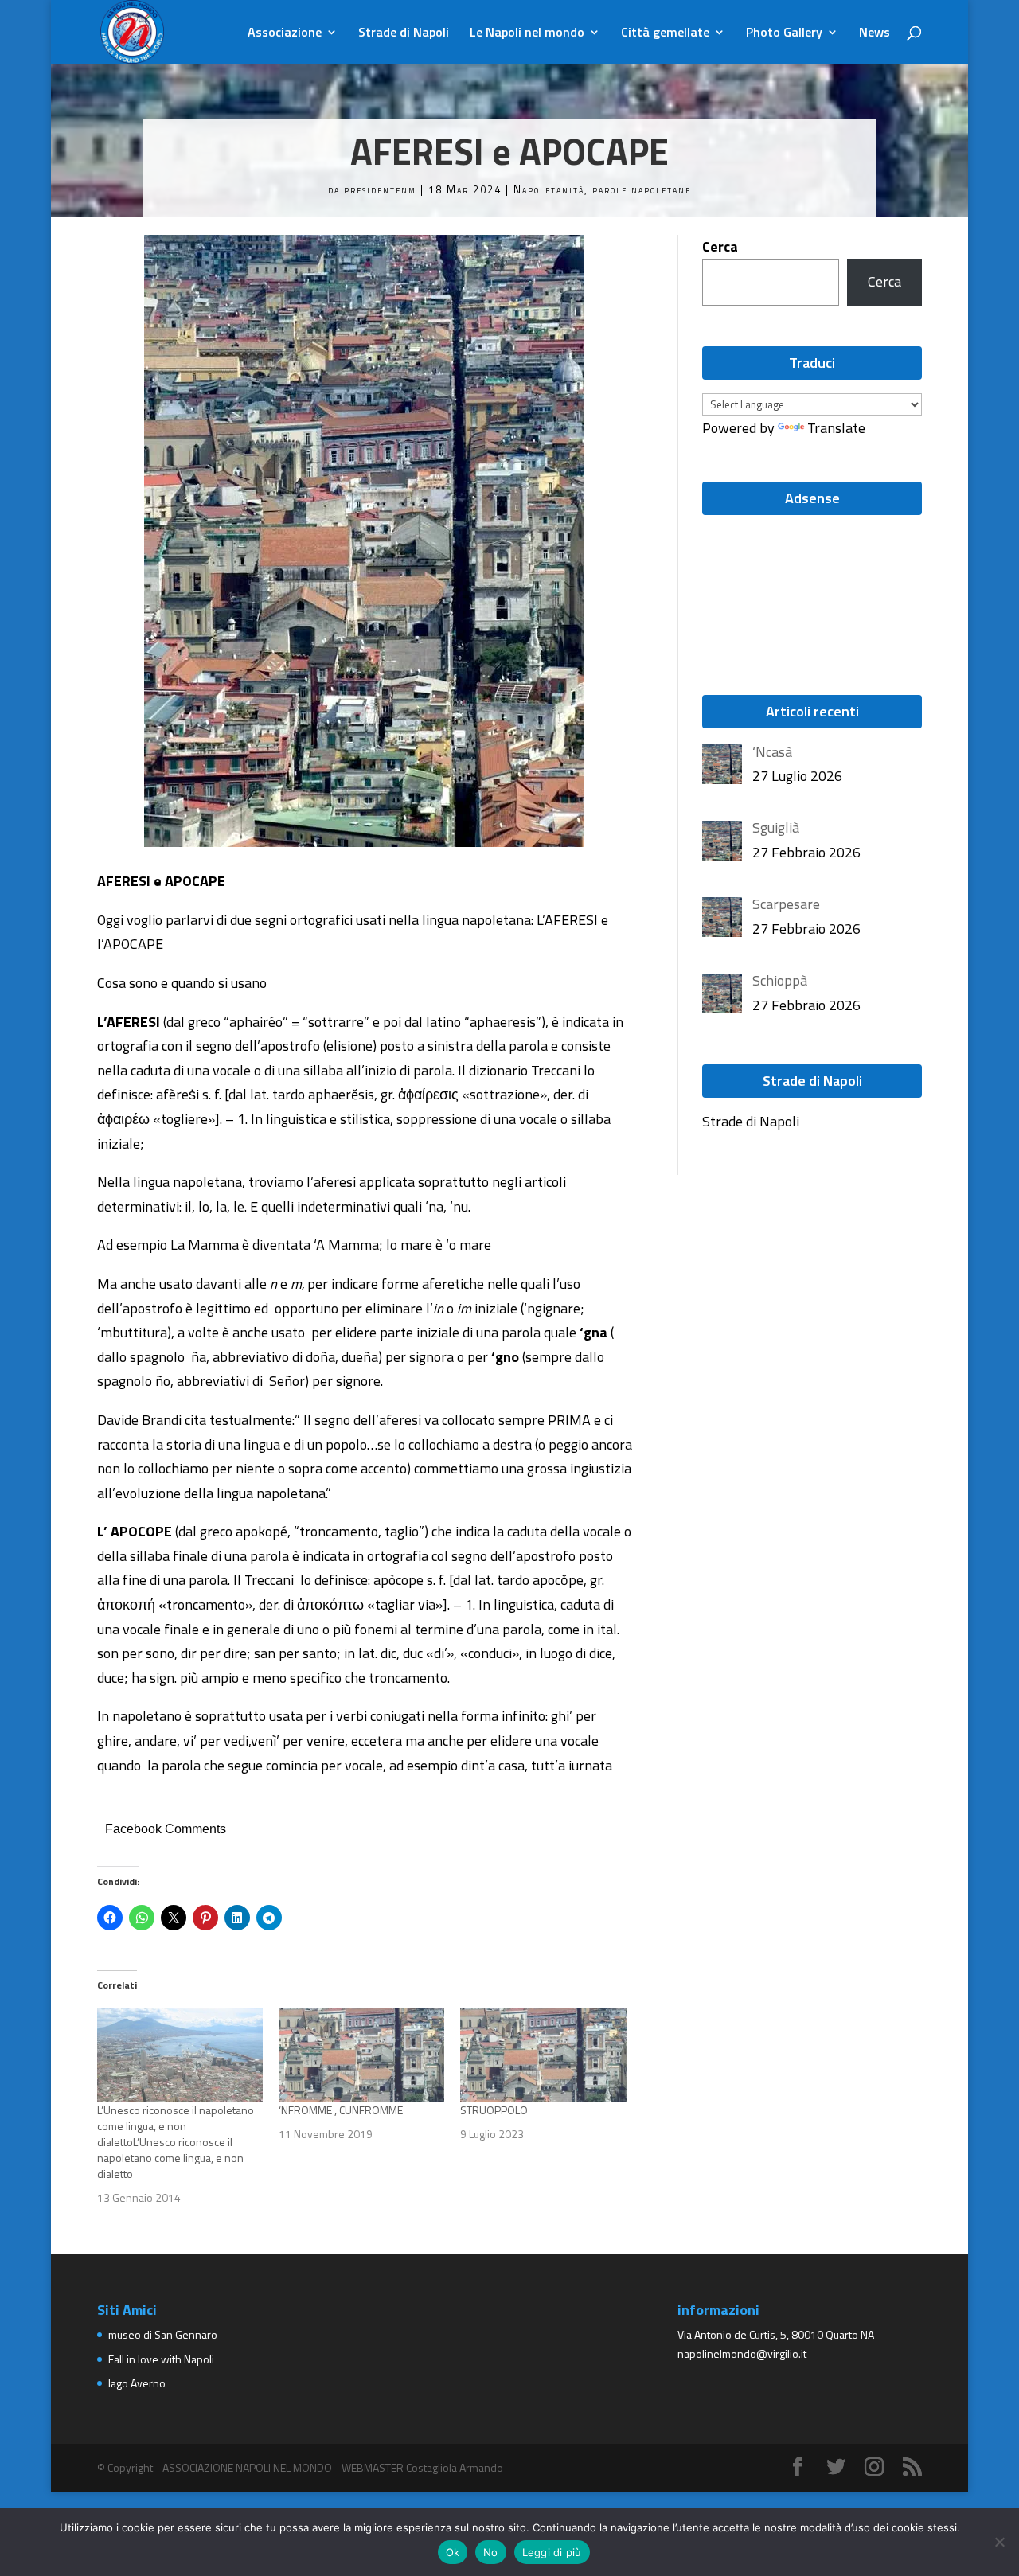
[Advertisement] (774, 587)
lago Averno (137, 2383)
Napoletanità (549, 189)
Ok (453, 2552)
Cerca (720, 246)
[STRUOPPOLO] (543, 2055)
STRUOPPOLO (494, 2110)
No (491, 2552)
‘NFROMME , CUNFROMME (341, 2110)
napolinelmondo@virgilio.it (742, 2354)
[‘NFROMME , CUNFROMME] (361, 2055)
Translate (836, 428)
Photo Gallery (784, 34)
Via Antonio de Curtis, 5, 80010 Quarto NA (776, 2334)
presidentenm (380, 189)
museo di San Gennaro (163, 2334)
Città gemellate (665, 34)
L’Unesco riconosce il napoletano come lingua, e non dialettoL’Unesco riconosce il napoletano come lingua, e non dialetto (176, 2142)
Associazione (285, 34)
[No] (999, 2542)
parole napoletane (642, 189)
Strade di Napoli (404, 34)
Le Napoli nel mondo (527, 34)
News (875, 34)
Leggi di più (552, 2552)
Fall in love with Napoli (161, 2359)
